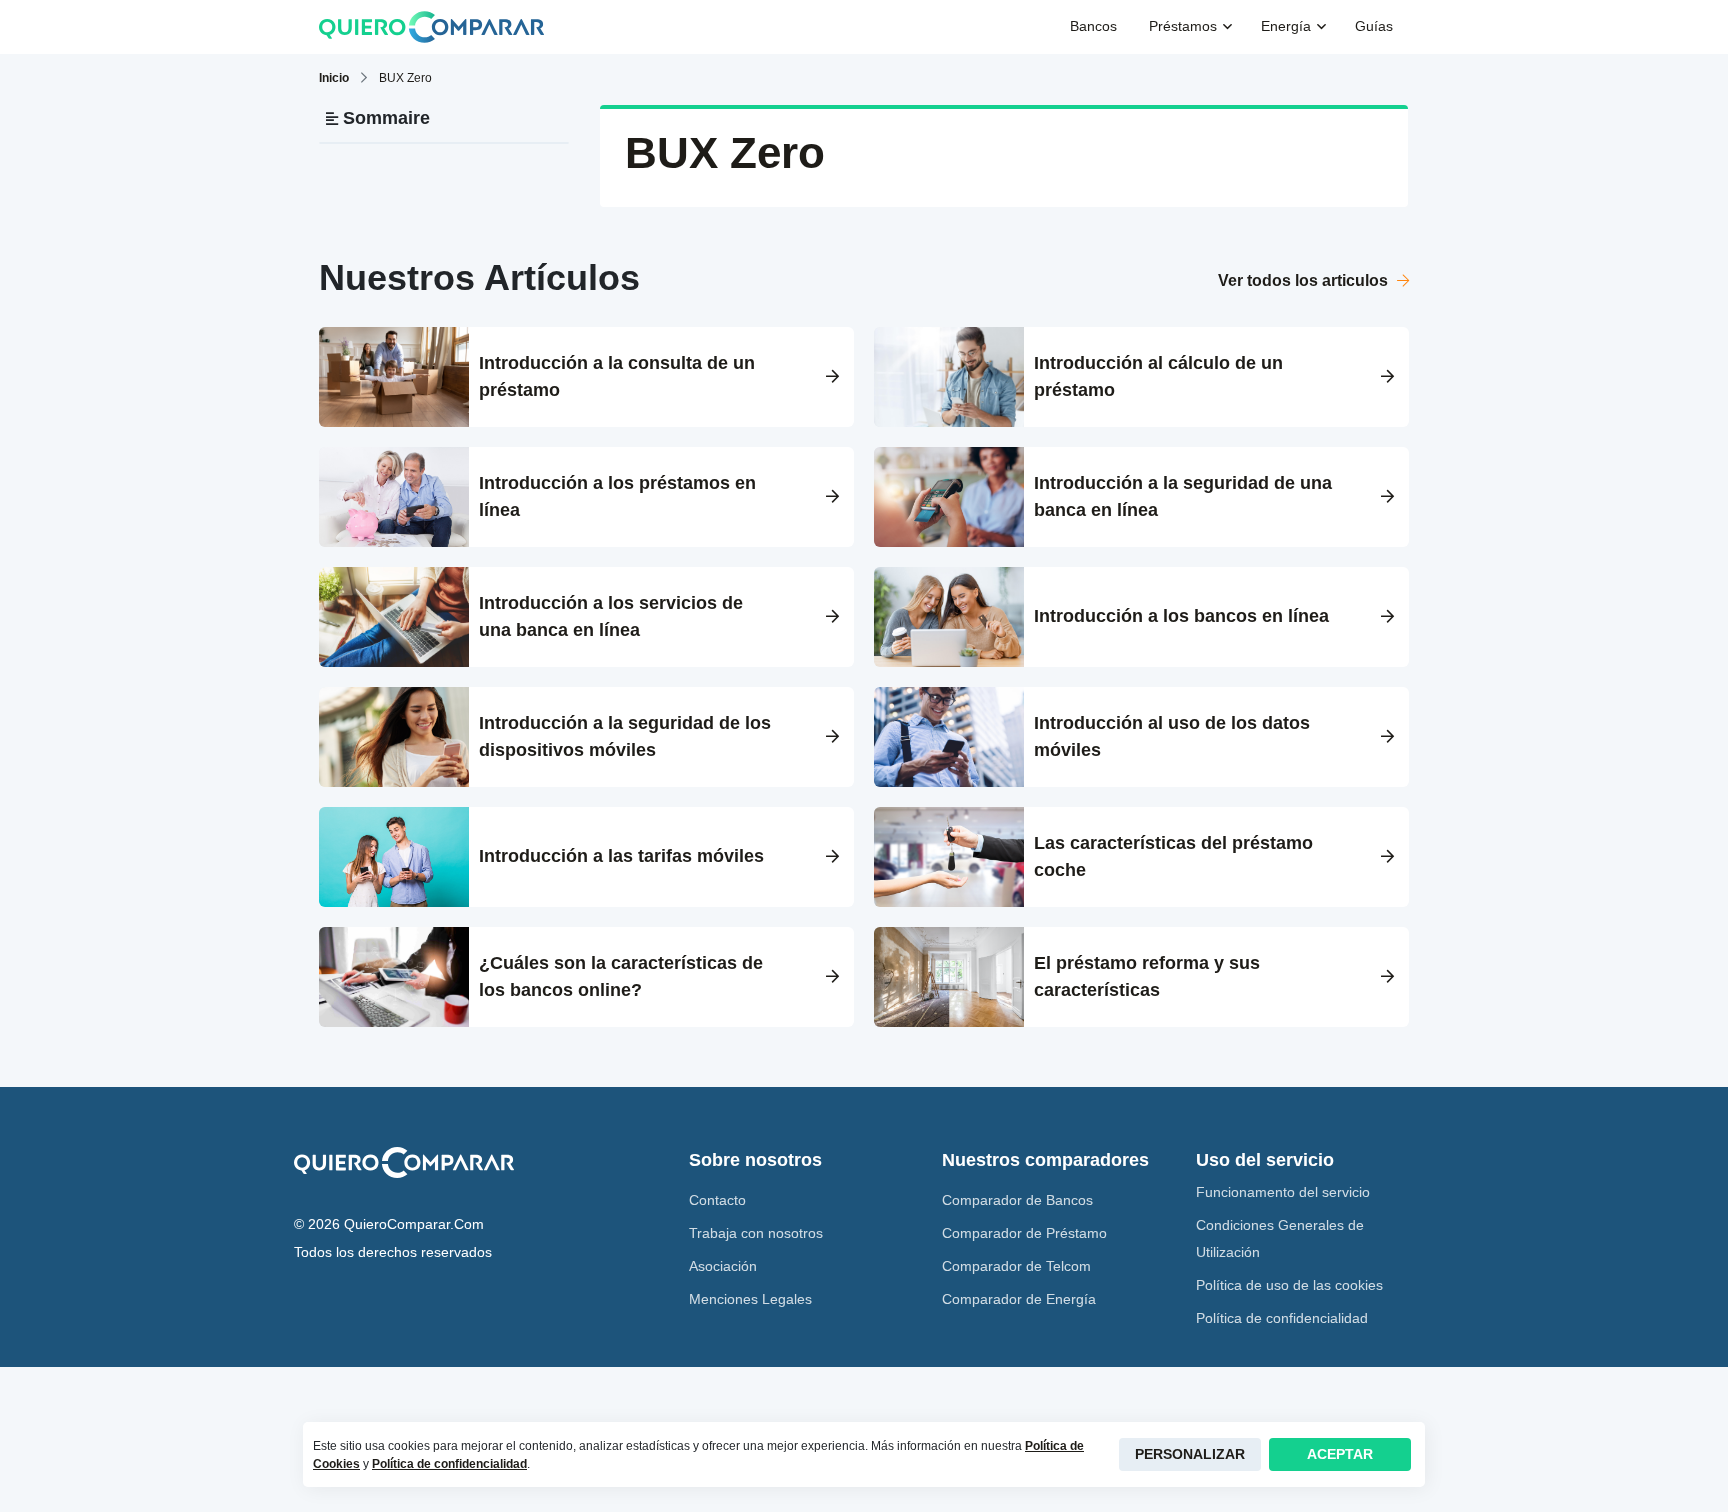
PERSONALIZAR (1190, 1454)
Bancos (1093, 26)
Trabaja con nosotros (756, 1233)
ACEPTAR (1340, 1454)
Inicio (334, 78)
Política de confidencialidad (1282, 1318)
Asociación (723, 1266)
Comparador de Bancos (1017, 1200)
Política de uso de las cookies (1289, 1285)
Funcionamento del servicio (1283, 1192)
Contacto (717, 1200)
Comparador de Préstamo (1024, 1233)
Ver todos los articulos (1305, 280)
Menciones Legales (750, 1299)
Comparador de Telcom (1016, 1266)
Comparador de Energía (1019, 1299)
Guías (1374, 26)
